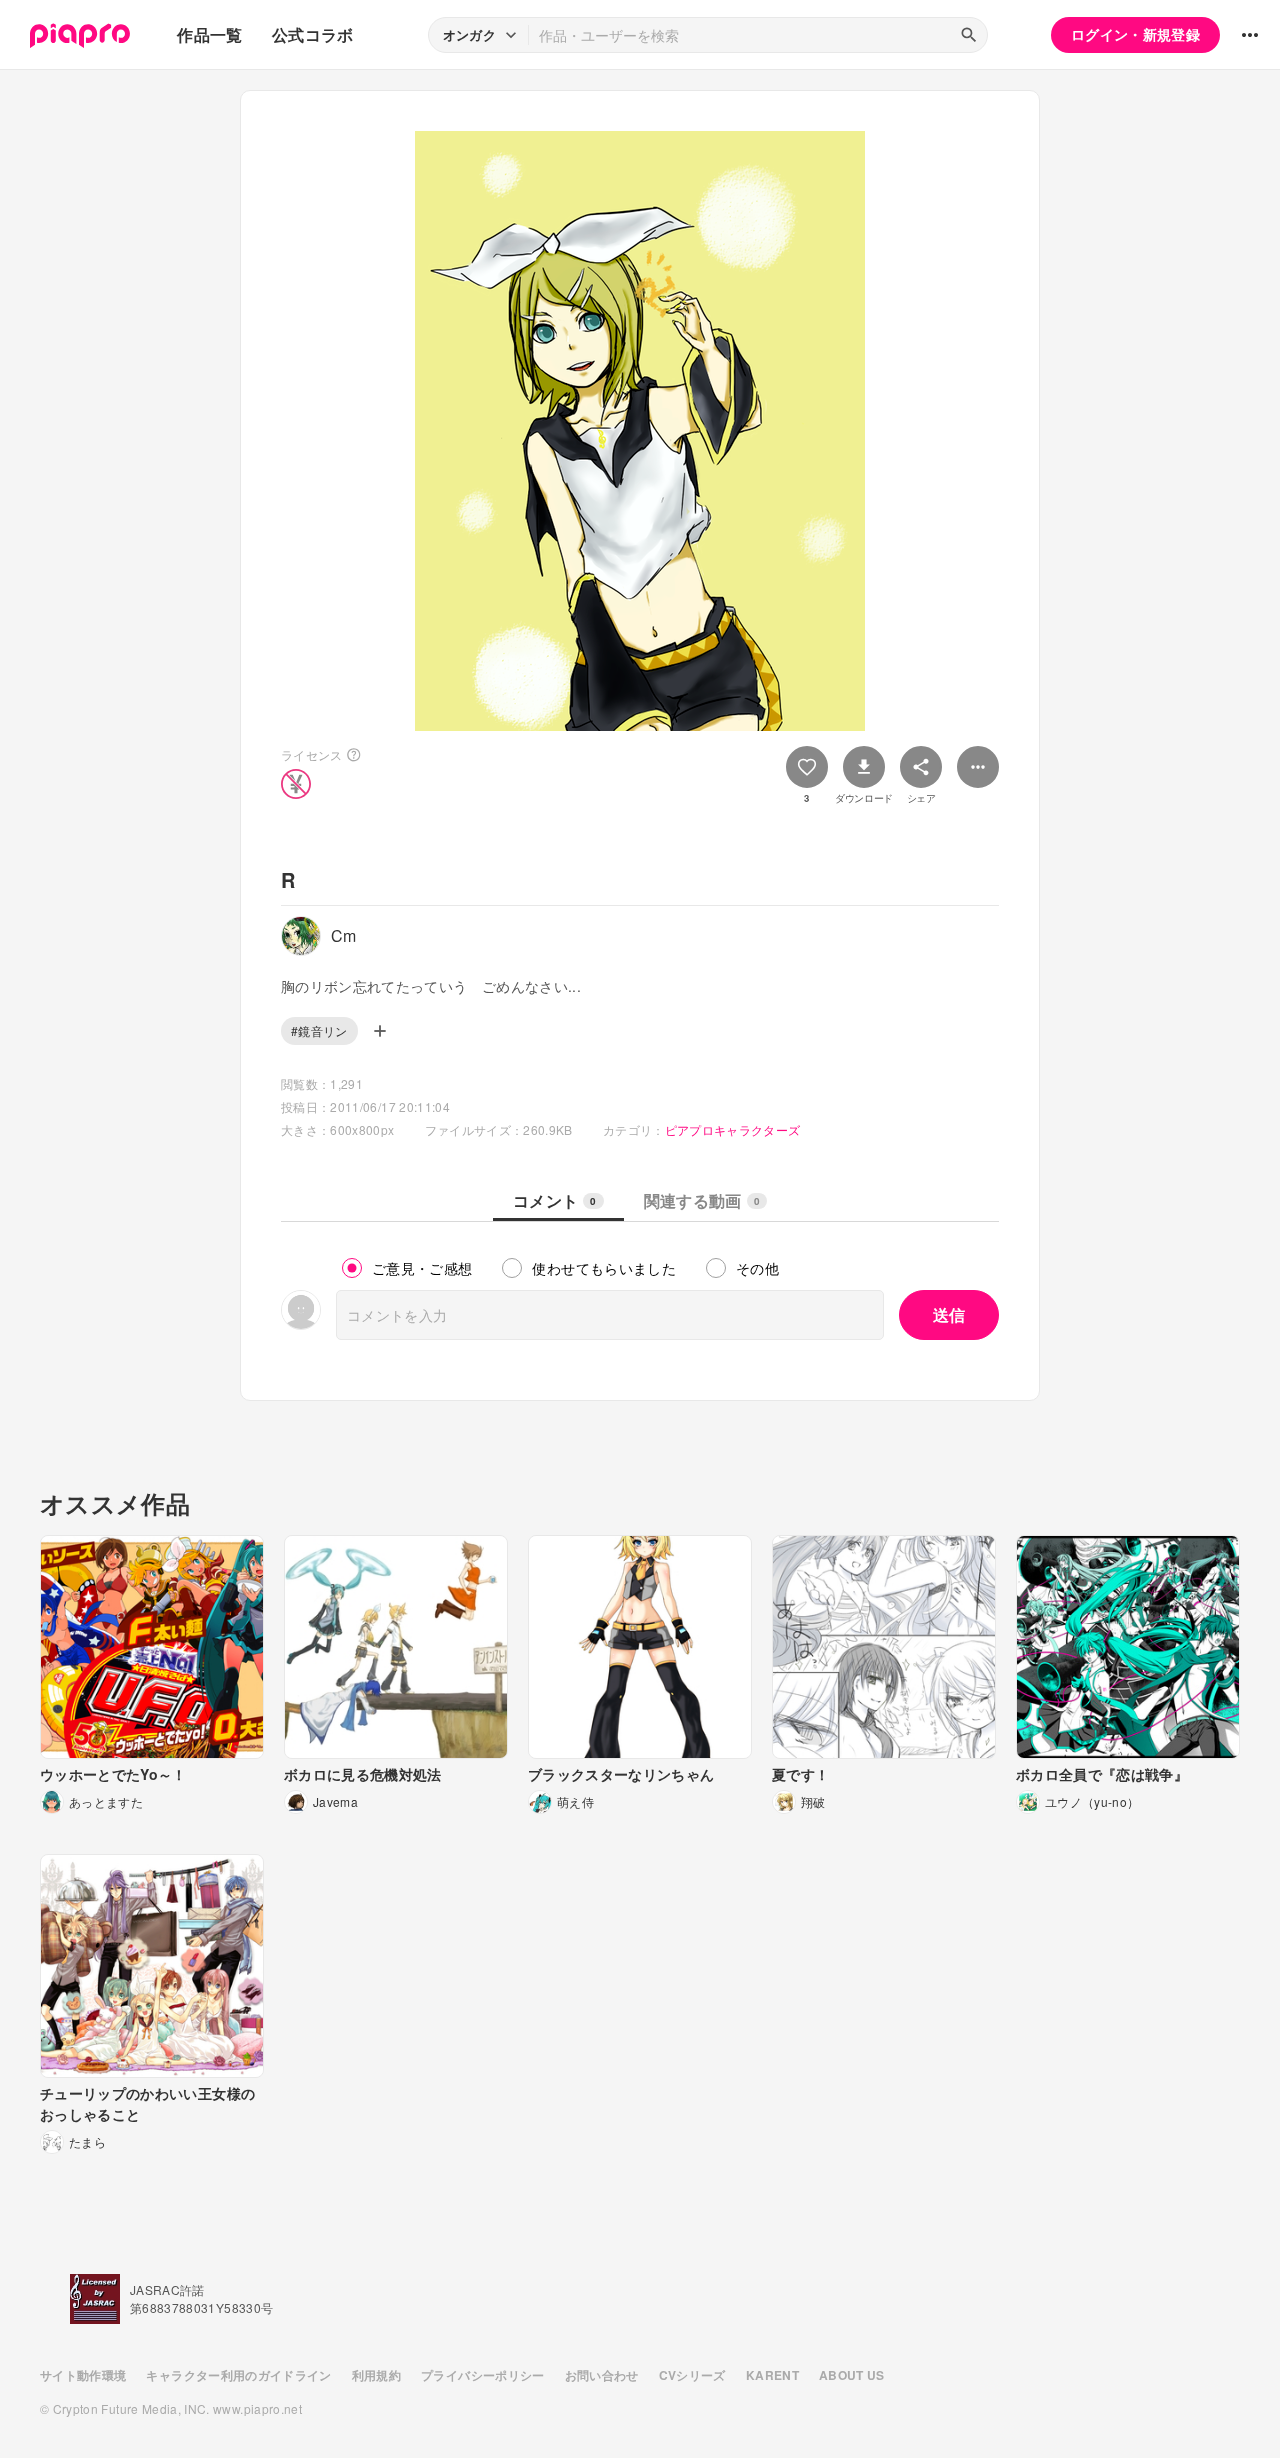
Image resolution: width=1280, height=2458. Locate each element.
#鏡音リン (319, 1030)
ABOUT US (852, 2375)
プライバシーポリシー (483, 2375)
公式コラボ (313, 34)
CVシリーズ (692, 2375)
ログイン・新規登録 (1135, 34)
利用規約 (376, 2375)
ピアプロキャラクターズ (733, 1129)
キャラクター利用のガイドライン (238, 2375)
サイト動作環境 (83, 2375)
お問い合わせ (602, 2375)
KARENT (772, 2375)
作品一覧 (209, 34)
